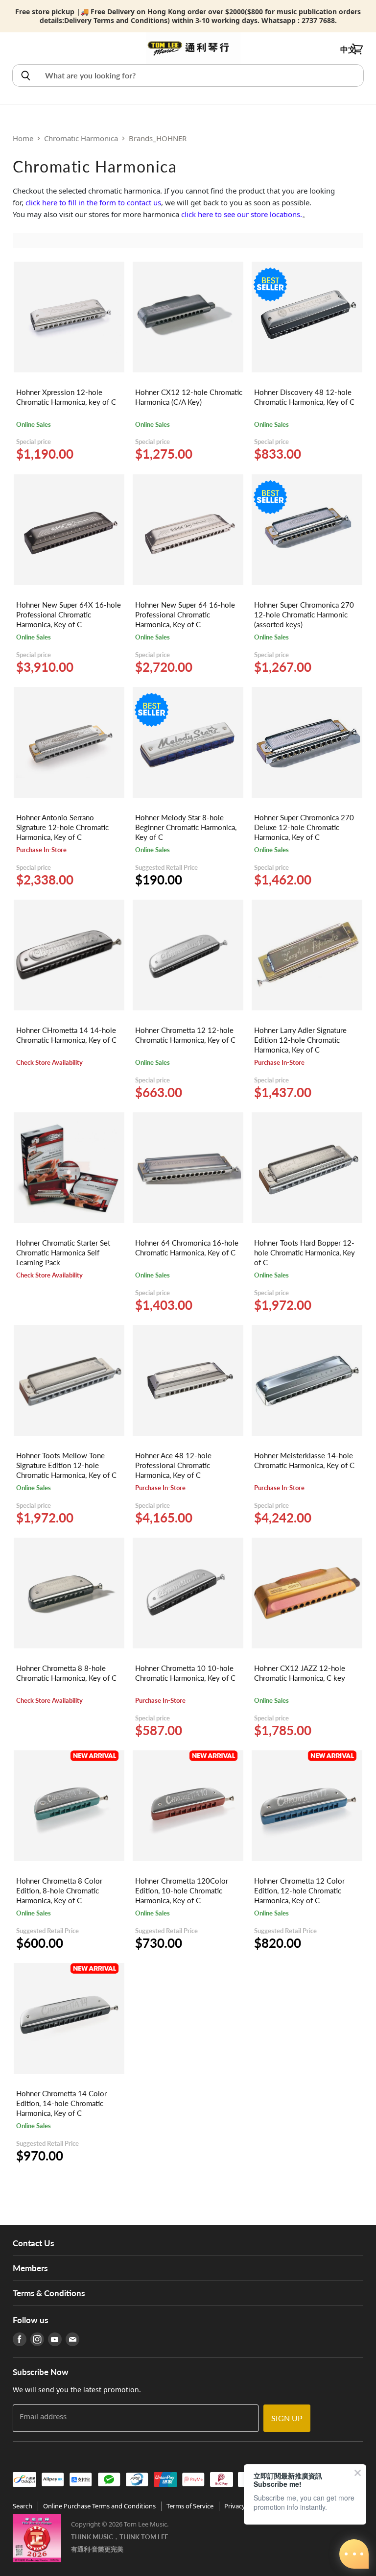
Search (23, 2506)
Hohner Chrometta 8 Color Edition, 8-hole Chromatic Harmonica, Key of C (59, 1890)
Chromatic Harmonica (81, 138)
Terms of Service (190, 2506)
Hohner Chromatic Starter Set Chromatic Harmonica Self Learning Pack (63, 1252)
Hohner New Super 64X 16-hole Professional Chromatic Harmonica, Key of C (69, 614)
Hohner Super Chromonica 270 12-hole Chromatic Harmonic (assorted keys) (304, 614)
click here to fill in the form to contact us (93, 202)
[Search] (25, 75)
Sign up (287, 2418)
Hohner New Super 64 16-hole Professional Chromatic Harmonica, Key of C (185, 614)
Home (23, 138)
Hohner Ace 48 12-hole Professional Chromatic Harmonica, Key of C (173, 1465)
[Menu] (18, 49)
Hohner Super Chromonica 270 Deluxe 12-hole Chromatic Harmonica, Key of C (304, 827)
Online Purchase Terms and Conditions (99, 2506)
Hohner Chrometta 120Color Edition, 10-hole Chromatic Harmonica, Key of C (182, 1890)
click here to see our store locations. (242, 214)
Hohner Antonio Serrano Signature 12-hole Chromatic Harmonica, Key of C (62, 827)
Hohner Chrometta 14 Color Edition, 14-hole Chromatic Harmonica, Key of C (61, 2103)
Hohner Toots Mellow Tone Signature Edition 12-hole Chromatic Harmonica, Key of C (66, 1465)
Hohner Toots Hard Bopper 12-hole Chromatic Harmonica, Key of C (305, 1252)
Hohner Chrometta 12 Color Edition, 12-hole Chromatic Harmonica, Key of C (299, 1890)
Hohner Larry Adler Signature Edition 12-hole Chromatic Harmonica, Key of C (300, 1040)
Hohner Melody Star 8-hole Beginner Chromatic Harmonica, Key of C (186, 827)
